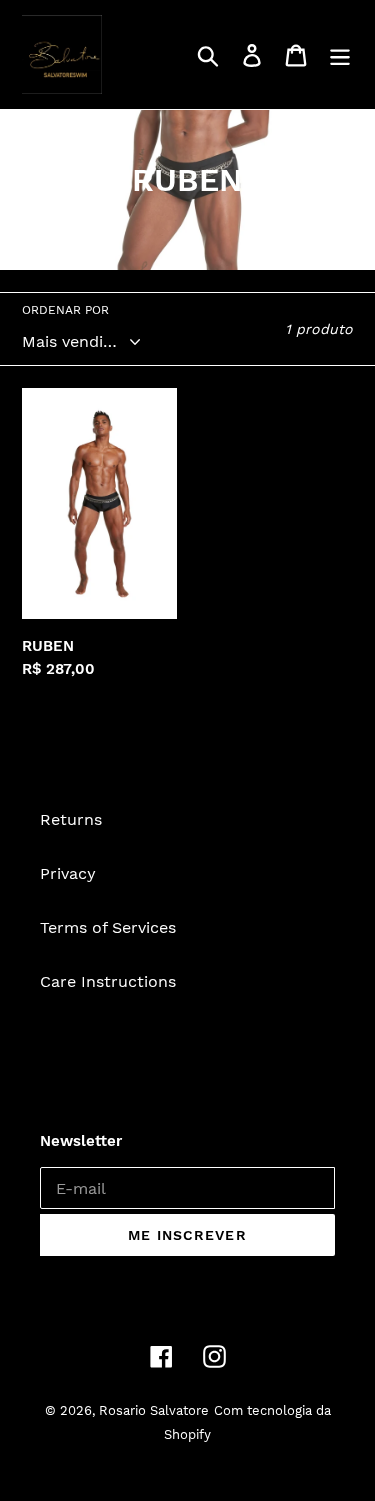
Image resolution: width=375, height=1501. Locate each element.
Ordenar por (65, 310)
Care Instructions (108, 981)
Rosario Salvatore (154, 1410)
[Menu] (340, 54)
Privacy (68, 873)
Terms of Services (108, 927)
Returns (71, 819)
